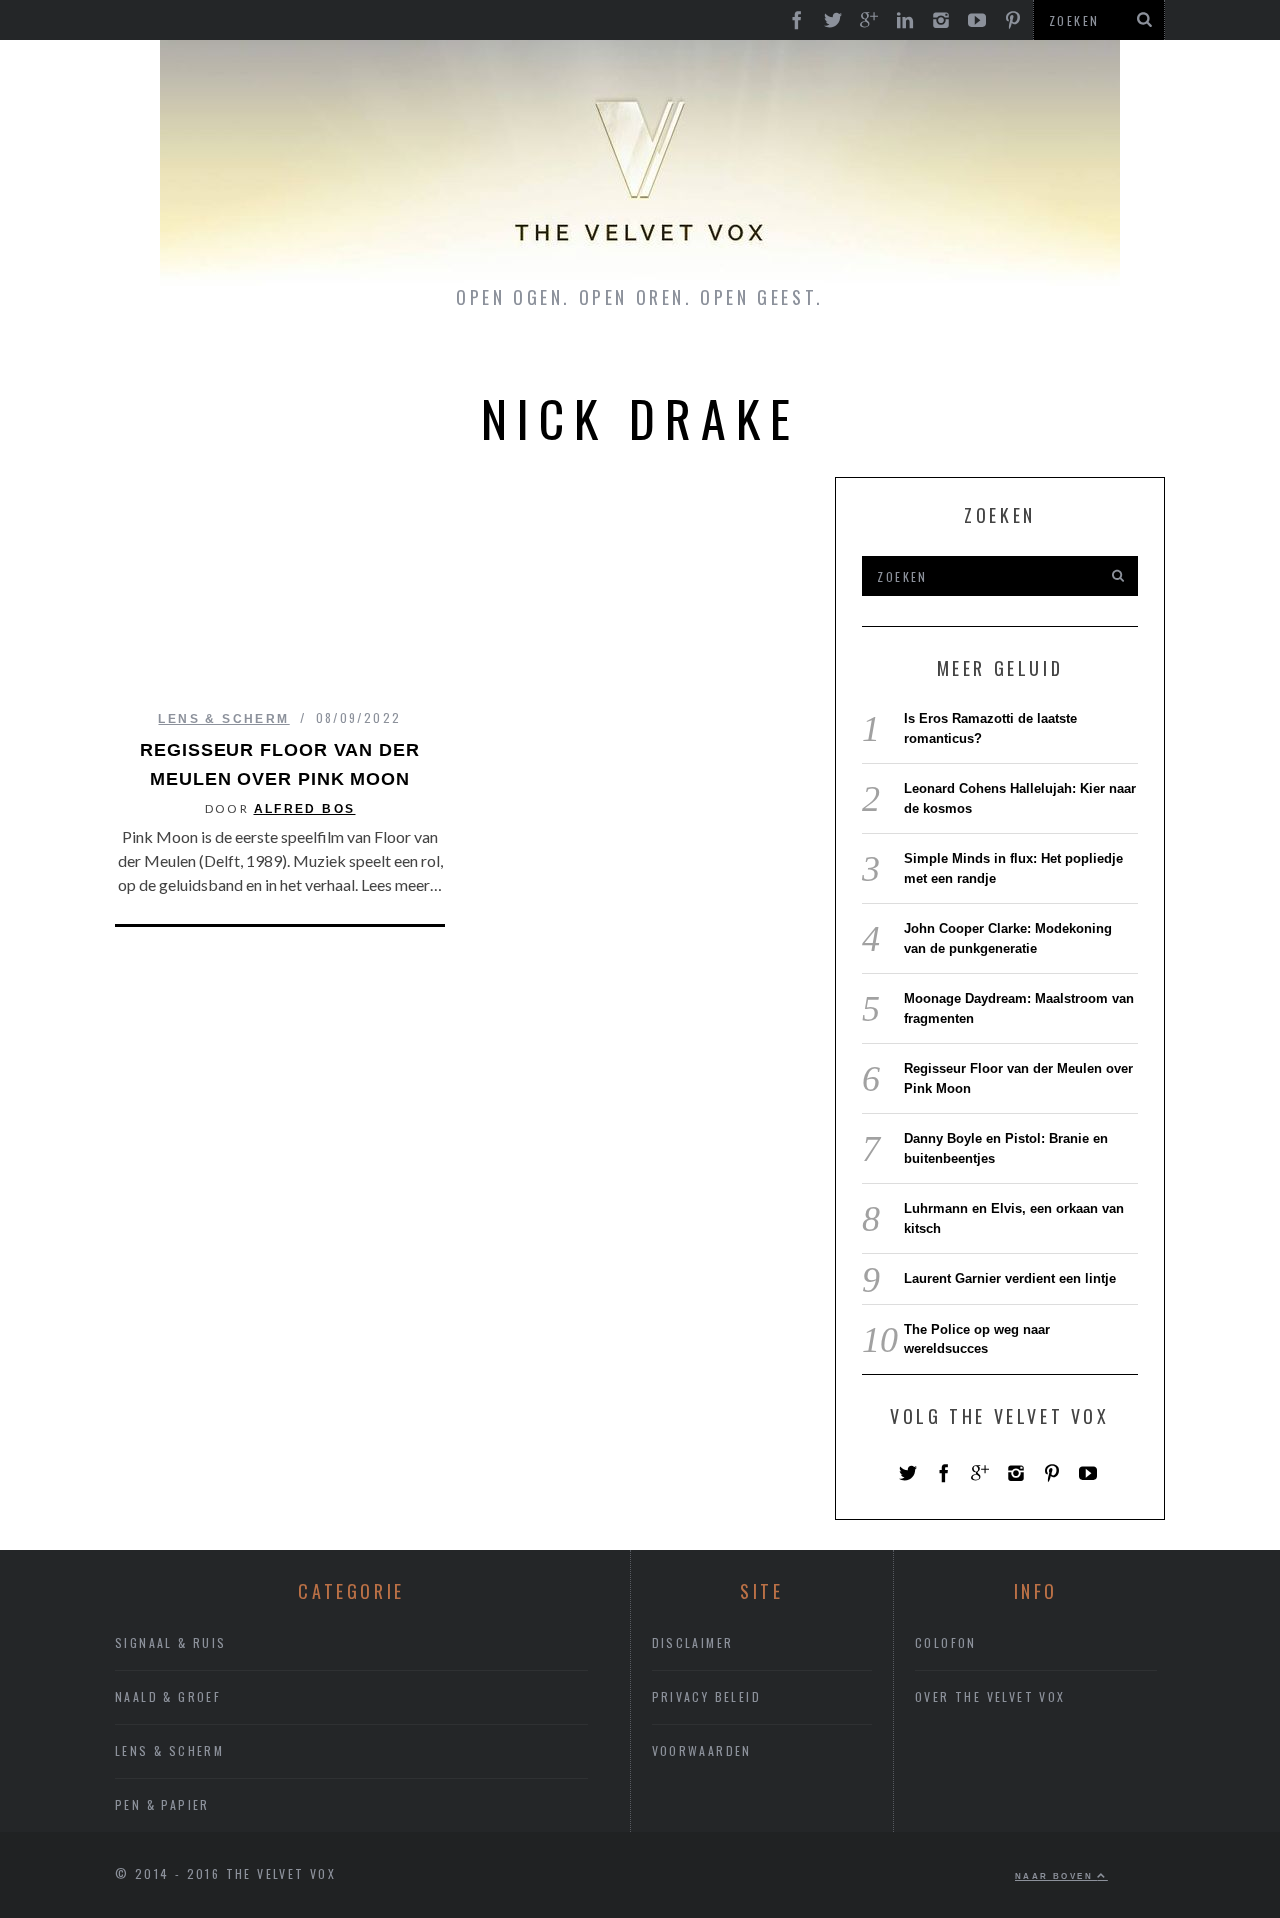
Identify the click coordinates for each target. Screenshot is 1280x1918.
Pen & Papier (162, 1804)
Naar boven (1056, 1876)
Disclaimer (693, 1642)
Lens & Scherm (223, 719)
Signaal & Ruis (171, 1642)
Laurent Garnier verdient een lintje (1010, 1278)
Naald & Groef (168, 1696)
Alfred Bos (305, 809)
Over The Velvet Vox (990, 1696)
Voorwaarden (702, 1750)
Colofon (946, 1642)
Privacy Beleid (707, 1696)
